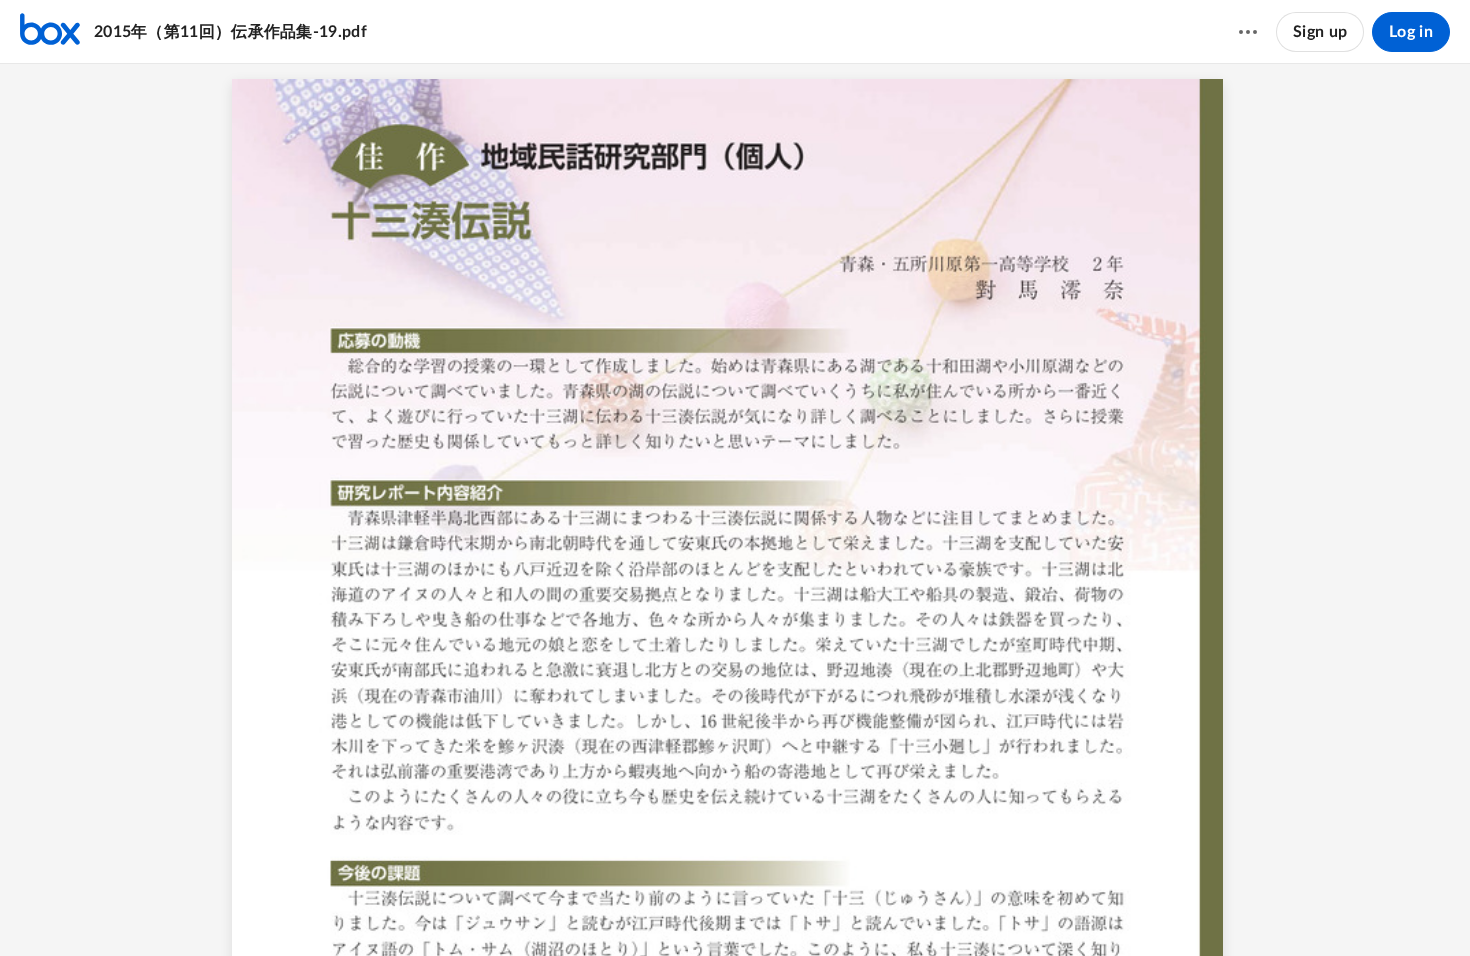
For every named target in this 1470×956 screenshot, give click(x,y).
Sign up (1320, 32)
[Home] (50, 32)
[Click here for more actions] (1248, 32)
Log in (1411, 32)
